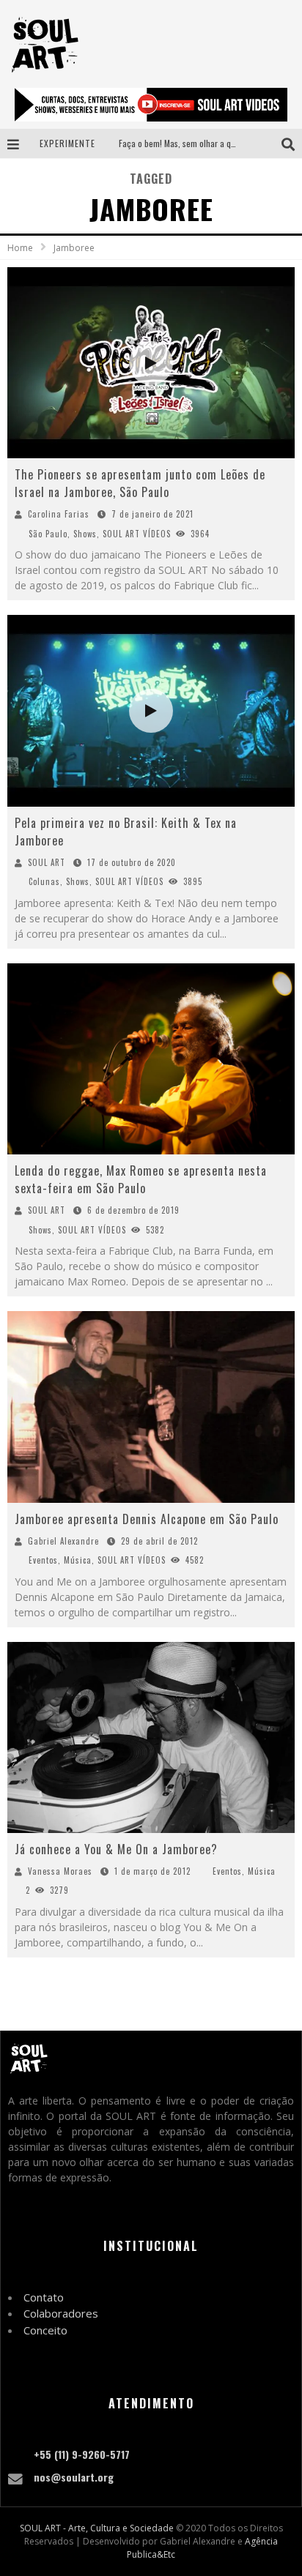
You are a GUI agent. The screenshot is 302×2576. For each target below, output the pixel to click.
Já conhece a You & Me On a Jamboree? (116, 1849)
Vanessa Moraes (60, 1871)
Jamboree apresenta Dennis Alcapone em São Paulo (147, 1519)
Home (20, 248)
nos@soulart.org (74, 2477)
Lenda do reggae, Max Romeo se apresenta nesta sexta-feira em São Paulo (141, 1179)
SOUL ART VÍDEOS (137, 534)
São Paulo (48, 534)
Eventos (43, 1560)
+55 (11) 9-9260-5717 (82, 2454)
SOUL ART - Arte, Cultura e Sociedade (97, 2528)
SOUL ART (47, 862)
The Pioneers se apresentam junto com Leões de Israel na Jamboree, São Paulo (140, 483)
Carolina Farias (59, 514)
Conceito (45, 2330)
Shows (85, 534)
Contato (44, 2297)
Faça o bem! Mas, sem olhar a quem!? (186, 143)
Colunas (44, 881)
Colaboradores (61, 2313)
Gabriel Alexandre (63, 1541)
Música (78, 1560)
